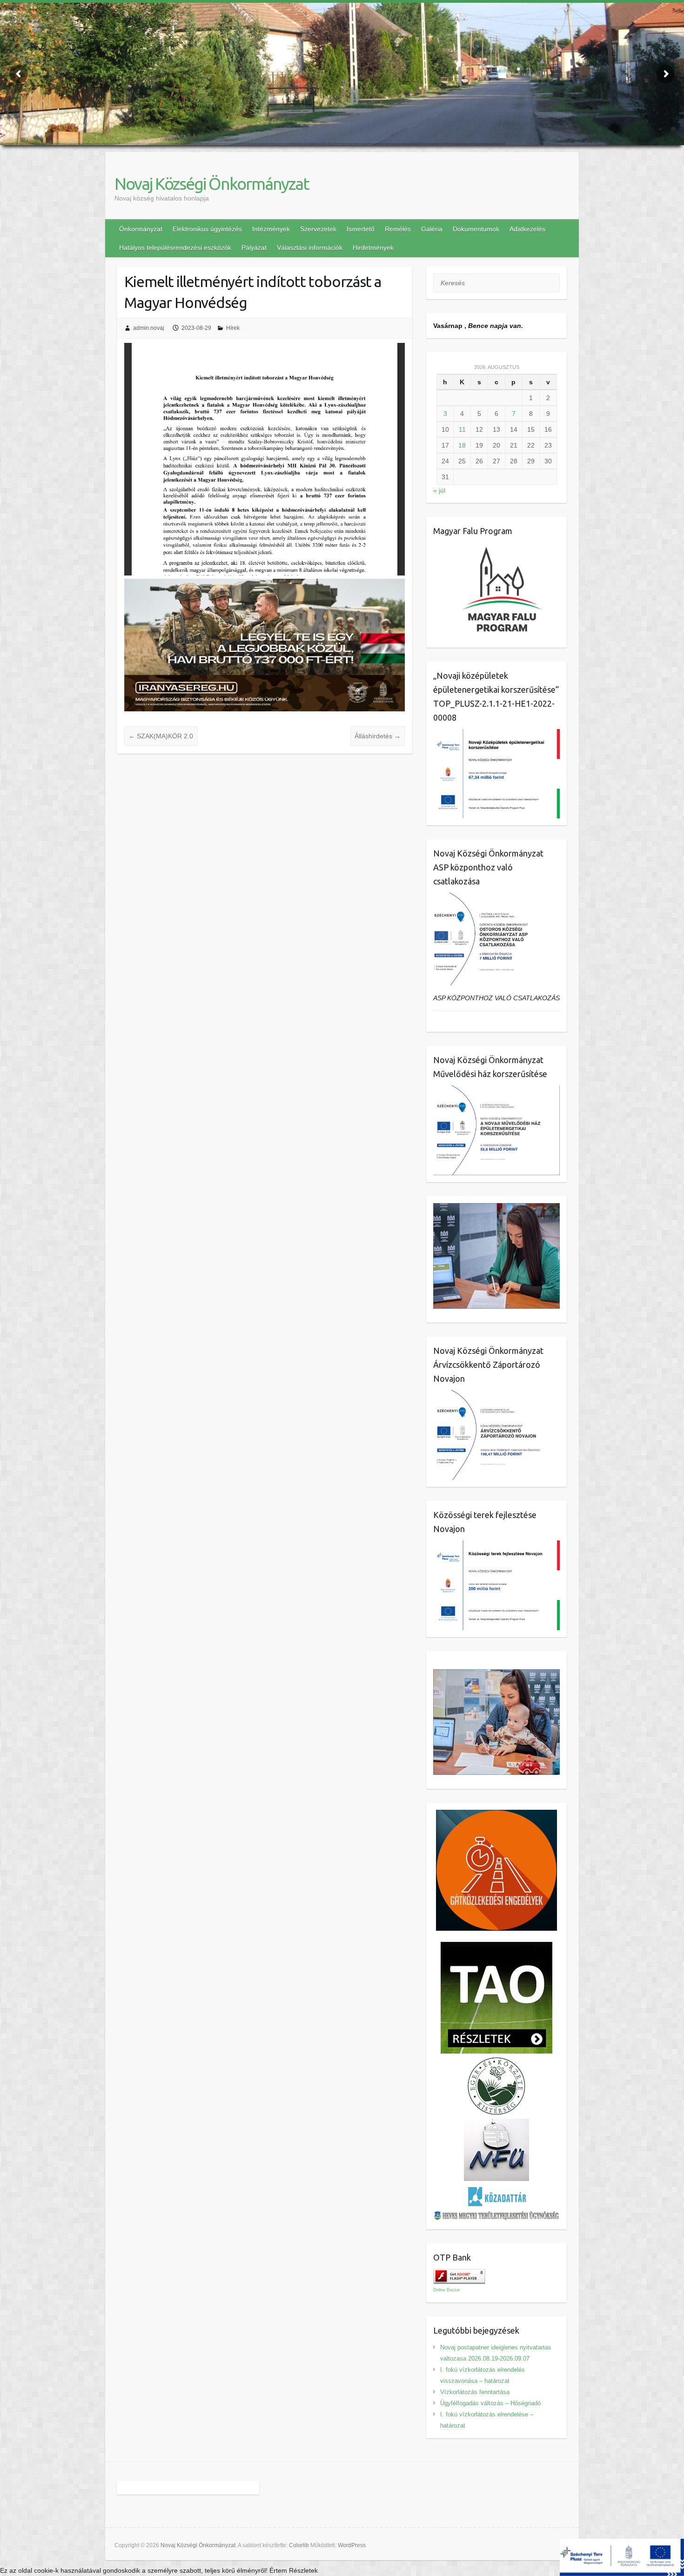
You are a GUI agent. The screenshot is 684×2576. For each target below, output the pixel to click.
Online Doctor (446, 2290)
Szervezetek (318, 229)
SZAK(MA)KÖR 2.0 (161, 736)
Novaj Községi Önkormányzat (212, 184)
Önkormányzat (141, 229)
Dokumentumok (476, 229)
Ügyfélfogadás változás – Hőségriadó (490, 2403)
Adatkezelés (527, 229)
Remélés (398, 229)
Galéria (432, 229)
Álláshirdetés (378, 736)
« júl (439, 490)
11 (462, 429)
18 (462, 445)
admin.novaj (149, 328)
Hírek (233, 328)
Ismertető (361, 229)
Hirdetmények (373, 248)
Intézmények (271, 229)
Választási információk (310, 248)
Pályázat (254, 248)
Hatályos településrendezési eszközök (175, 248)
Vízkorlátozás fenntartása (475, 2392)
